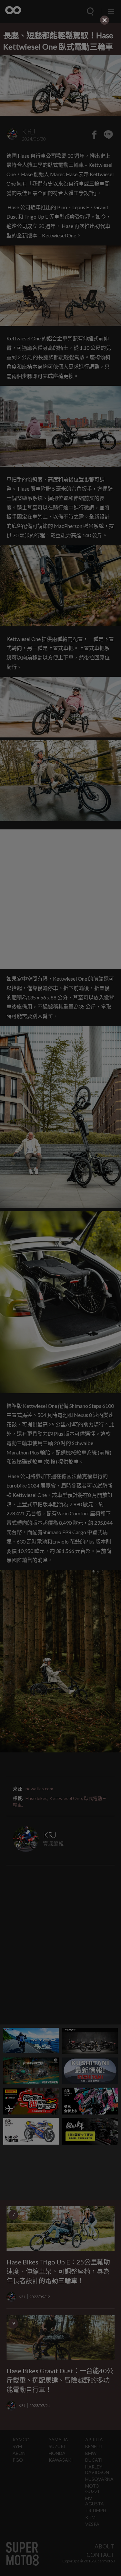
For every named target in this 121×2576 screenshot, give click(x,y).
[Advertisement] (61, 67)
